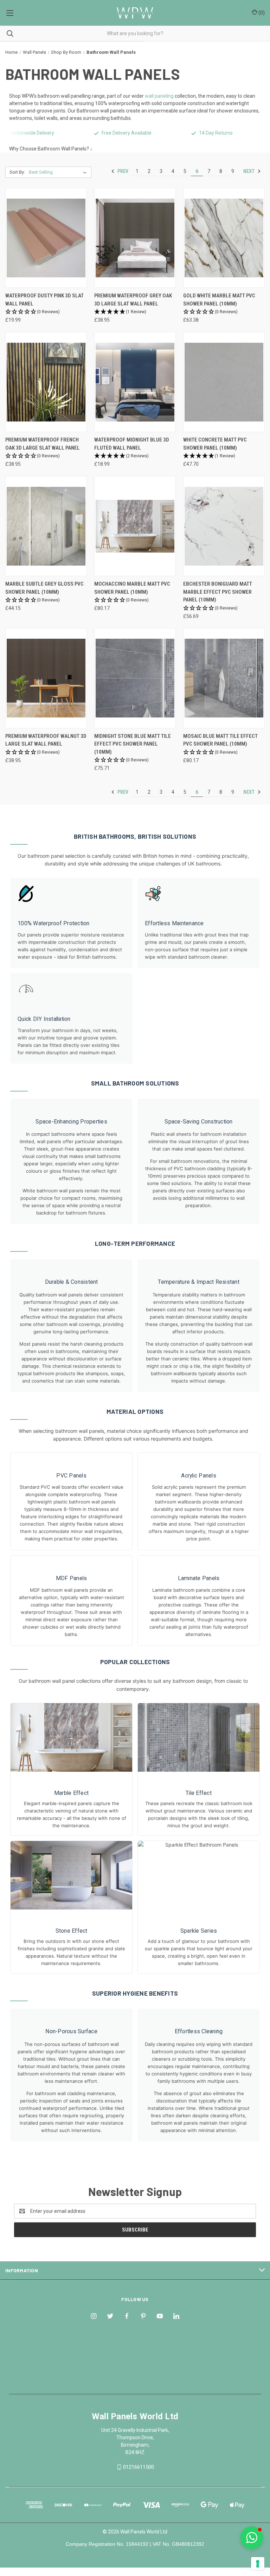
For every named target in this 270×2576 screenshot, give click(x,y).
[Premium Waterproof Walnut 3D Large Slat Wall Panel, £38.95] (46, 678)
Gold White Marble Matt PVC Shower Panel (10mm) (219, 300)
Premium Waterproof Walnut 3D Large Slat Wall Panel (46, 740)
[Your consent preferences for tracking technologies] (258, 2564)
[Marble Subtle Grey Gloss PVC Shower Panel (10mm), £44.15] (46, 526)
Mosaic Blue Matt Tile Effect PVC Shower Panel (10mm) (220, 740)
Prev (122, 171)
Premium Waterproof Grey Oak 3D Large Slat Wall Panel (133, 300)
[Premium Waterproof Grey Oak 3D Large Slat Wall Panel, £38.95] (135, 238)
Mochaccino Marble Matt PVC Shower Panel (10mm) (132, 588)
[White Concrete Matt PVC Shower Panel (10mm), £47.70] (224, 382)
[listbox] (59, 172)
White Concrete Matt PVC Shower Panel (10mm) (215, 444)
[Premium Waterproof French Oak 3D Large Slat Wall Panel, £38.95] (46, 382)
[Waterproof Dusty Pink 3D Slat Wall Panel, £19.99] (46, 238)
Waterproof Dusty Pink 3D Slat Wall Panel (44, 300)
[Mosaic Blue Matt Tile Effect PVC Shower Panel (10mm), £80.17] (224, 678)
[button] (46, 312)
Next (249, 171)
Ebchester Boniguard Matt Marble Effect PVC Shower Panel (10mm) (218, 592)
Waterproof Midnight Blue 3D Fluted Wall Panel (132, 444)
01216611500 (139, 2467)
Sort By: (17, 172)
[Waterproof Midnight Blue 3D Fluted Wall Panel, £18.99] (135, 382)
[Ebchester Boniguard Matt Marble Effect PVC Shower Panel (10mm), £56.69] (224, 526)
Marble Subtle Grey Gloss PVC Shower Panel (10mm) (44, 588)
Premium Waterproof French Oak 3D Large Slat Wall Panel (43, 444)
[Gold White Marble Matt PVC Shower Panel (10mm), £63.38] (224, 238)
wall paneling (159, 96)
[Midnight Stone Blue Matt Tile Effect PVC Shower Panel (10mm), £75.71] (135, 678)
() (261, 13)
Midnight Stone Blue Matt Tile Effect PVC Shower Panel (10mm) (133, 744)
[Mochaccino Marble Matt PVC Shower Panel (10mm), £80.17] (135, 526)
